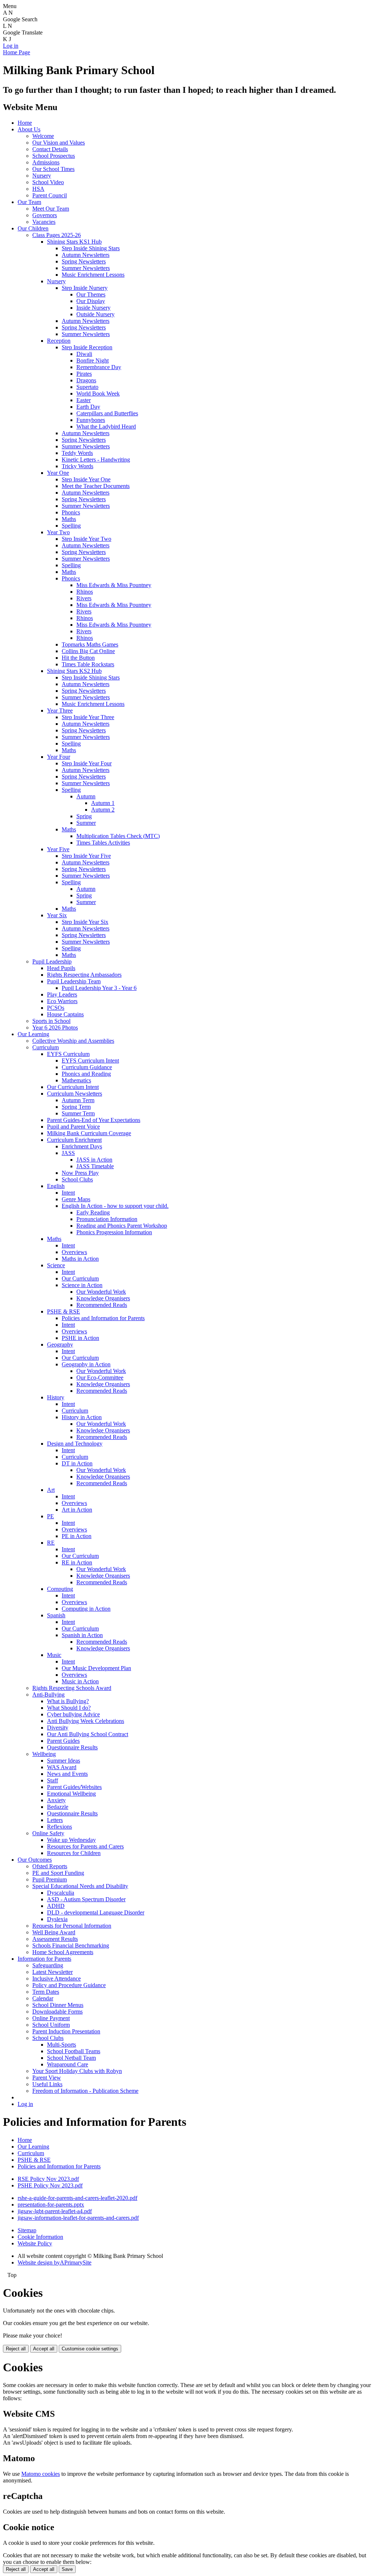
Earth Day (88, 407)
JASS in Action (94, 1160)
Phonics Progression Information (114, 1232)
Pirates (84, 374)
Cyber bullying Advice (73, 1714)
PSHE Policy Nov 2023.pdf (50, 2185)
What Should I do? (69, 1708)
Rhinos (85, 592)
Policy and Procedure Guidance (69, 1985)
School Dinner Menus (58, 2005)
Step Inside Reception (87, 347)
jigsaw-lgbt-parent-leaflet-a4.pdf (55, 2211)
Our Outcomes (35, 1860)
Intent (68, 1193)
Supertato (87, 387)
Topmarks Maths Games (90, 644)
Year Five (58, 849)
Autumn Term (78, 1100)
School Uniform (51, 2025)
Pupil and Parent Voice (73, 1127)
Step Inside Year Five (86, 856)
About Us (29, 129)
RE (51, 1543)
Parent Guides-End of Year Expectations (94, 1120)
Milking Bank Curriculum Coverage (89, 1133)
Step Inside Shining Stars (91, 248)
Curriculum (46, 1047)
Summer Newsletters (86, 268)
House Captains (65, 1014)
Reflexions (59, 1827)
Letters (55, 1820)
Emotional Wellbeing (71, 1794)
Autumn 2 (103, 810)
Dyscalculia (61, 1893)
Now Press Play (80, 1173)
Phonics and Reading (86, 1074)
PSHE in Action (80, 1338)
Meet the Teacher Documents (96, 486)
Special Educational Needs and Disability (80, 1886)
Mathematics (76, 1080)
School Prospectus (54, 156)
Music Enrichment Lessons (93, 275)
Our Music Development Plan (96, 1668)
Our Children (33, 228)
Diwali (84, 354)
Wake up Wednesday (71, 1840)
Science (56, 1265)
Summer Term (78, 1113)
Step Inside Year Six (85, 922)
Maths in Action (80, 1259)
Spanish (56, 1615)
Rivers (84, 598)
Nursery (42, 176)
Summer (86, 823)
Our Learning (33, 1034)
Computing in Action (86, 1609)
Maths (69, 519)
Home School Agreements (63, 1952)
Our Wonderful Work (101, 1292)
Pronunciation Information (107, 1219)
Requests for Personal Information (72, 1926)
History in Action (82, 1417)
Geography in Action (86, 1364)
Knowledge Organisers (103, 1298)
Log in (11, 46)
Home (25, 123)
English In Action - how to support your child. (115, 1206)
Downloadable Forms (57, 2012)
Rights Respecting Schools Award (72, 1688)
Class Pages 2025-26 (57, 235)
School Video (48, 182)
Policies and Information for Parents (103, 1318)
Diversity (58, 1728)
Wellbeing (44, 1754)
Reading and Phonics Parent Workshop (122, 1226)
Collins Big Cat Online (88, 651)
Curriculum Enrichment (74, 1140)
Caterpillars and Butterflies (107, 413)
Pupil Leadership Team (74, 981)
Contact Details (50, 149)
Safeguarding (48, 1965)
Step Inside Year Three (88, 717)
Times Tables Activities (103, 843)
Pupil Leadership (52, 961)
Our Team (29, 202)
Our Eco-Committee (100, 1378)
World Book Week (98, 393)
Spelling (71, 526)
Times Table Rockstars (88, 664)
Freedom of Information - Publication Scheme (85, 2091)
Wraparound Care (68, 2064)
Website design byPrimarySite (55, 2262)
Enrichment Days (82, 1146)
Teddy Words (77, 453)
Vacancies (44, 222)
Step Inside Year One (86, 479)
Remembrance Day (99, 367)
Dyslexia (57, 1919)
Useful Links (47, 2084)
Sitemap (27, 2230)
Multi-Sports (62, 2045)
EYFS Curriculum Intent (90, 1061)
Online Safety (48, 1833)
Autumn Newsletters (86, 255)
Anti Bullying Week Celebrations (86, 1721)
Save (67, 2569)
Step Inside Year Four (87, 763)
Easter (84, 400)
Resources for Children (74, 1853)
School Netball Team (71, 2058)
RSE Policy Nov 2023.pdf (48, 2179)
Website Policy (35, 2243)
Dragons (86, 380)
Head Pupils (61, 968)
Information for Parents (44, 1959)
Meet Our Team (51, 209)
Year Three (60, 711)
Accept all (44, 2349)
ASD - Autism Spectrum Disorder (86, 1899)
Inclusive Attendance (57, 1979)
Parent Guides (63, 1741)
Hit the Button (78, 658)
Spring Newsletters (84, 261)
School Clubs (77, 1179)
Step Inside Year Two (86, 539)
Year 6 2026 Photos (55, 1028)
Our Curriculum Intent (73, 1087)
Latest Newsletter (53, 1972)
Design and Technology (75, 1444)
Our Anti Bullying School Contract (88, 1734)
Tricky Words (77, 466)
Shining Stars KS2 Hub (74, 671)
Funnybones (91, 420)
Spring (84, 816)
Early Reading (93, 1212)
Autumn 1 (103, 803)
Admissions (46, 162)
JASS (68, 1153)
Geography (60, 1345)
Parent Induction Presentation (66, 2031)
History (56, 1397)
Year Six (57, 915)
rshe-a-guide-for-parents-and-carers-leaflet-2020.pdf (77, 2198)
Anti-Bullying (48, 1695)
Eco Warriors (62, 1001)
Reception (59, 341)
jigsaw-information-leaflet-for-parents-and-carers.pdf (78, 2218)
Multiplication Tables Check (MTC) (118, 836)
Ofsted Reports (50, 1866)
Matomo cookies (41, 2474)
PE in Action (77, 1536)
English (56, 1186)
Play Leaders (62, 994)
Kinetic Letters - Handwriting (96, 460)
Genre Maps (76, 1199)
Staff (53, 1780)
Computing (60, 1589)
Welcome (43, 136)
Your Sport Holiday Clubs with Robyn (77, 2071)
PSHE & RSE (64, 1311)
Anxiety (56, 1800)
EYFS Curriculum (68, 1054)
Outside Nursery (95, 314)
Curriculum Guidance (87, 1067)
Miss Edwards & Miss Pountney (114, 585)
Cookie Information (40, 2237)
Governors (45, 215)
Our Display (91, 301)
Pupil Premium (50, 1879)
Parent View (47, 2078)
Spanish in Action (82, 1635)
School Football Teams (74, 2051)
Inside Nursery (93, 308)
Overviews (74, 1252)
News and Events (67, 1774)
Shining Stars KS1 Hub (74, 242)
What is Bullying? (68, 1701)
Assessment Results (55, 1939)
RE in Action (77, 1562)
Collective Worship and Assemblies (73, 1041)
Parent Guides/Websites (74, 1787)
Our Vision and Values (59, 143)
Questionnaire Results (72, 1747)
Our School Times (53, 169)
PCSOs (56, 1008)
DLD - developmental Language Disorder (96, 1912)
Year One (58, 473)
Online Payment (51, 2018)
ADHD (56, 1906)
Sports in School (51, 1021)
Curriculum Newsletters (75, 1094)
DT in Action (77, 1463)
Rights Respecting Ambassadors (84, 975)
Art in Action (77, 1510)
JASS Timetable (95, 1166)
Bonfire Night (93, 360)
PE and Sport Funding (58, 1873)
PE (50, 1516)
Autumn (86, 796)
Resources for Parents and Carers (85, 1846)
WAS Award (62, 1767)
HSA (38, 189)
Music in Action (80, 1681)
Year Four (59, 757)
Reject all (16, 2349)
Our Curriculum (80, 1278)
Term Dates (46, 1992)
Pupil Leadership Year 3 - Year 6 (99, 988)
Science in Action (82, 1285)
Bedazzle (58, 1807)
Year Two (58, 532)
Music (54, 1655)
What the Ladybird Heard (106, 427)
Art (51, 1490)
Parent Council (50, 195)
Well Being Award (54, 1932)
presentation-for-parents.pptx (51, 2205)
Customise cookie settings (90, 2349)
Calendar (43, 1998)
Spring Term (76, 1107)
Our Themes (91, 294)
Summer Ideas (64, 1761)
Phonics (71, 512)
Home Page (17, 52)
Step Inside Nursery (85, 288)
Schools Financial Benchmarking (71, 1945)
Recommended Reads (102, 1305)
